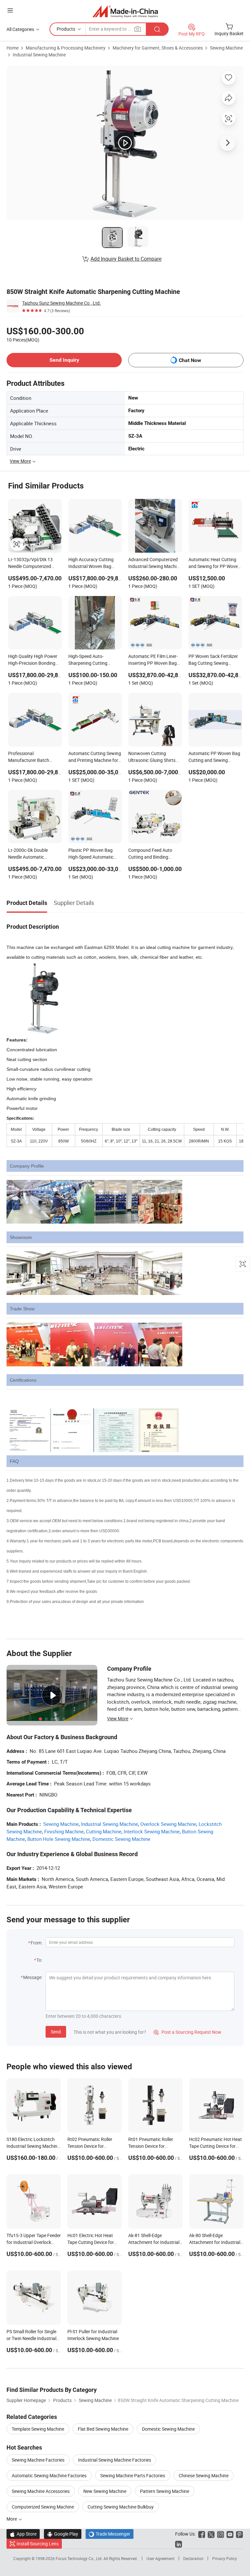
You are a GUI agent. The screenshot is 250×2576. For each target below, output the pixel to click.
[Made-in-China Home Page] (125, 11)
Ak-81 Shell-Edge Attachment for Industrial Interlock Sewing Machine (154, 2242)
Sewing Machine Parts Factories (133, 2475)
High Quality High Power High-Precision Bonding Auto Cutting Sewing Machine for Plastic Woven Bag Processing (35, 660)
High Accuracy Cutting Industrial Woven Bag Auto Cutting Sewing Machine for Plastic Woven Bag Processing (95, 563)
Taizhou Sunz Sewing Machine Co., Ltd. (62, 303)
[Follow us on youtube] (230, 2534)
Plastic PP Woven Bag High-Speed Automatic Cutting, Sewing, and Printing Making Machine (93, 854)
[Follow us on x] (211, 2534)
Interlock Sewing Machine (152, 1831)
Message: (33, 1977)
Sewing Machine (226, 48)
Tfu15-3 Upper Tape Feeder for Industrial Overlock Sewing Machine (34, 2242)
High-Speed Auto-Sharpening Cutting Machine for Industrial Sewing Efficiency (90, 660)
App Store (23, 2534)
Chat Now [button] (190, 360)
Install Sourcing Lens (38, 2544)
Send (56, 2032)
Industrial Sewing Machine (39, 55)
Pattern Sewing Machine (165, 2491)
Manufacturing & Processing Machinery (66, 48)
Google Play (63, 2534)
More (12, 2519)
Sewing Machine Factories (38, 2460)
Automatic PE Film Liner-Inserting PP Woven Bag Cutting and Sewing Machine (153, 660)
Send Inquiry (64, 360)
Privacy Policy (225, 2558)
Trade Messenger (110, 2534)
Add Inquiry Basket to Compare (126, 259)
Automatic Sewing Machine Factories (49, 2475)
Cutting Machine (104, 1831)
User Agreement (160, 2558)
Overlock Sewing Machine (168, 1824)
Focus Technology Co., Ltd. (80, 2558)
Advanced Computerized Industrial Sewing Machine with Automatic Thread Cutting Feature (155, 563)
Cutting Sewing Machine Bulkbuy (121, 2507)
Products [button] (66, 29)
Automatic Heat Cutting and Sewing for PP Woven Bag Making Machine (214, 563)
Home (13, 48)
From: (36, 1943)
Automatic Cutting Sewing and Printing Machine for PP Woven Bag (95, 757)
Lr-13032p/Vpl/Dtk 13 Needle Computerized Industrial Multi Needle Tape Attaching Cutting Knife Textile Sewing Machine (31, 563)
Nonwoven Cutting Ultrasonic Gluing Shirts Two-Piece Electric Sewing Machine (154, 757)
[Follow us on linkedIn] (179, 2544)
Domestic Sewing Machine (121, 1839)
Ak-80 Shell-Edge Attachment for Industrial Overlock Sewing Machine (215, 2242)
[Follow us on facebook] (202, 2534)
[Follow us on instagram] (221, 2534)
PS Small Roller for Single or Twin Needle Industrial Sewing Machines (31, 2338)
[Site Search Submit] (157, 29)
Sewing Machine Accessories (41, 2491)
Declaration (193, 2558)
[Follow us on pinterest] (239, 2534)
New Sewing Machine (105, 2491)
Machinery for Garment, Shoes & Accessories (158, 48)
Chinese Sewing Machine (204, 2475)
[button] (10, 10)
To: (39, 1960)
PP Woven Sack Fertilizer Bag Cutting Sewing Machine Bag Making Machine (213, 660)
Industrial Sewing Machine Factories (115, 2460)
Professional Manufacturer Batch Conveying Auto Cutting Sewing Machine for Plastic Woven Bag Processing (32, 757)
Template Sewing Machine (38, 2429)
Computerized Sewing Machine (43, 2507)
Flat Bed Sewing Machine (103, 2429)
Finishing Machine (64, 1831)
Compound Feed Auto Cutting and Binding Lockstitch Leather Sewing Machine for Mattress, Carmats (155, 854)
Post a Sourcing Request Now (187, 2032)
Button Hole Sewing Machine (59, 1839)
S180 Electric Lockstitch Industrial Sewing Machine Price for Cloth (33, 2146)
